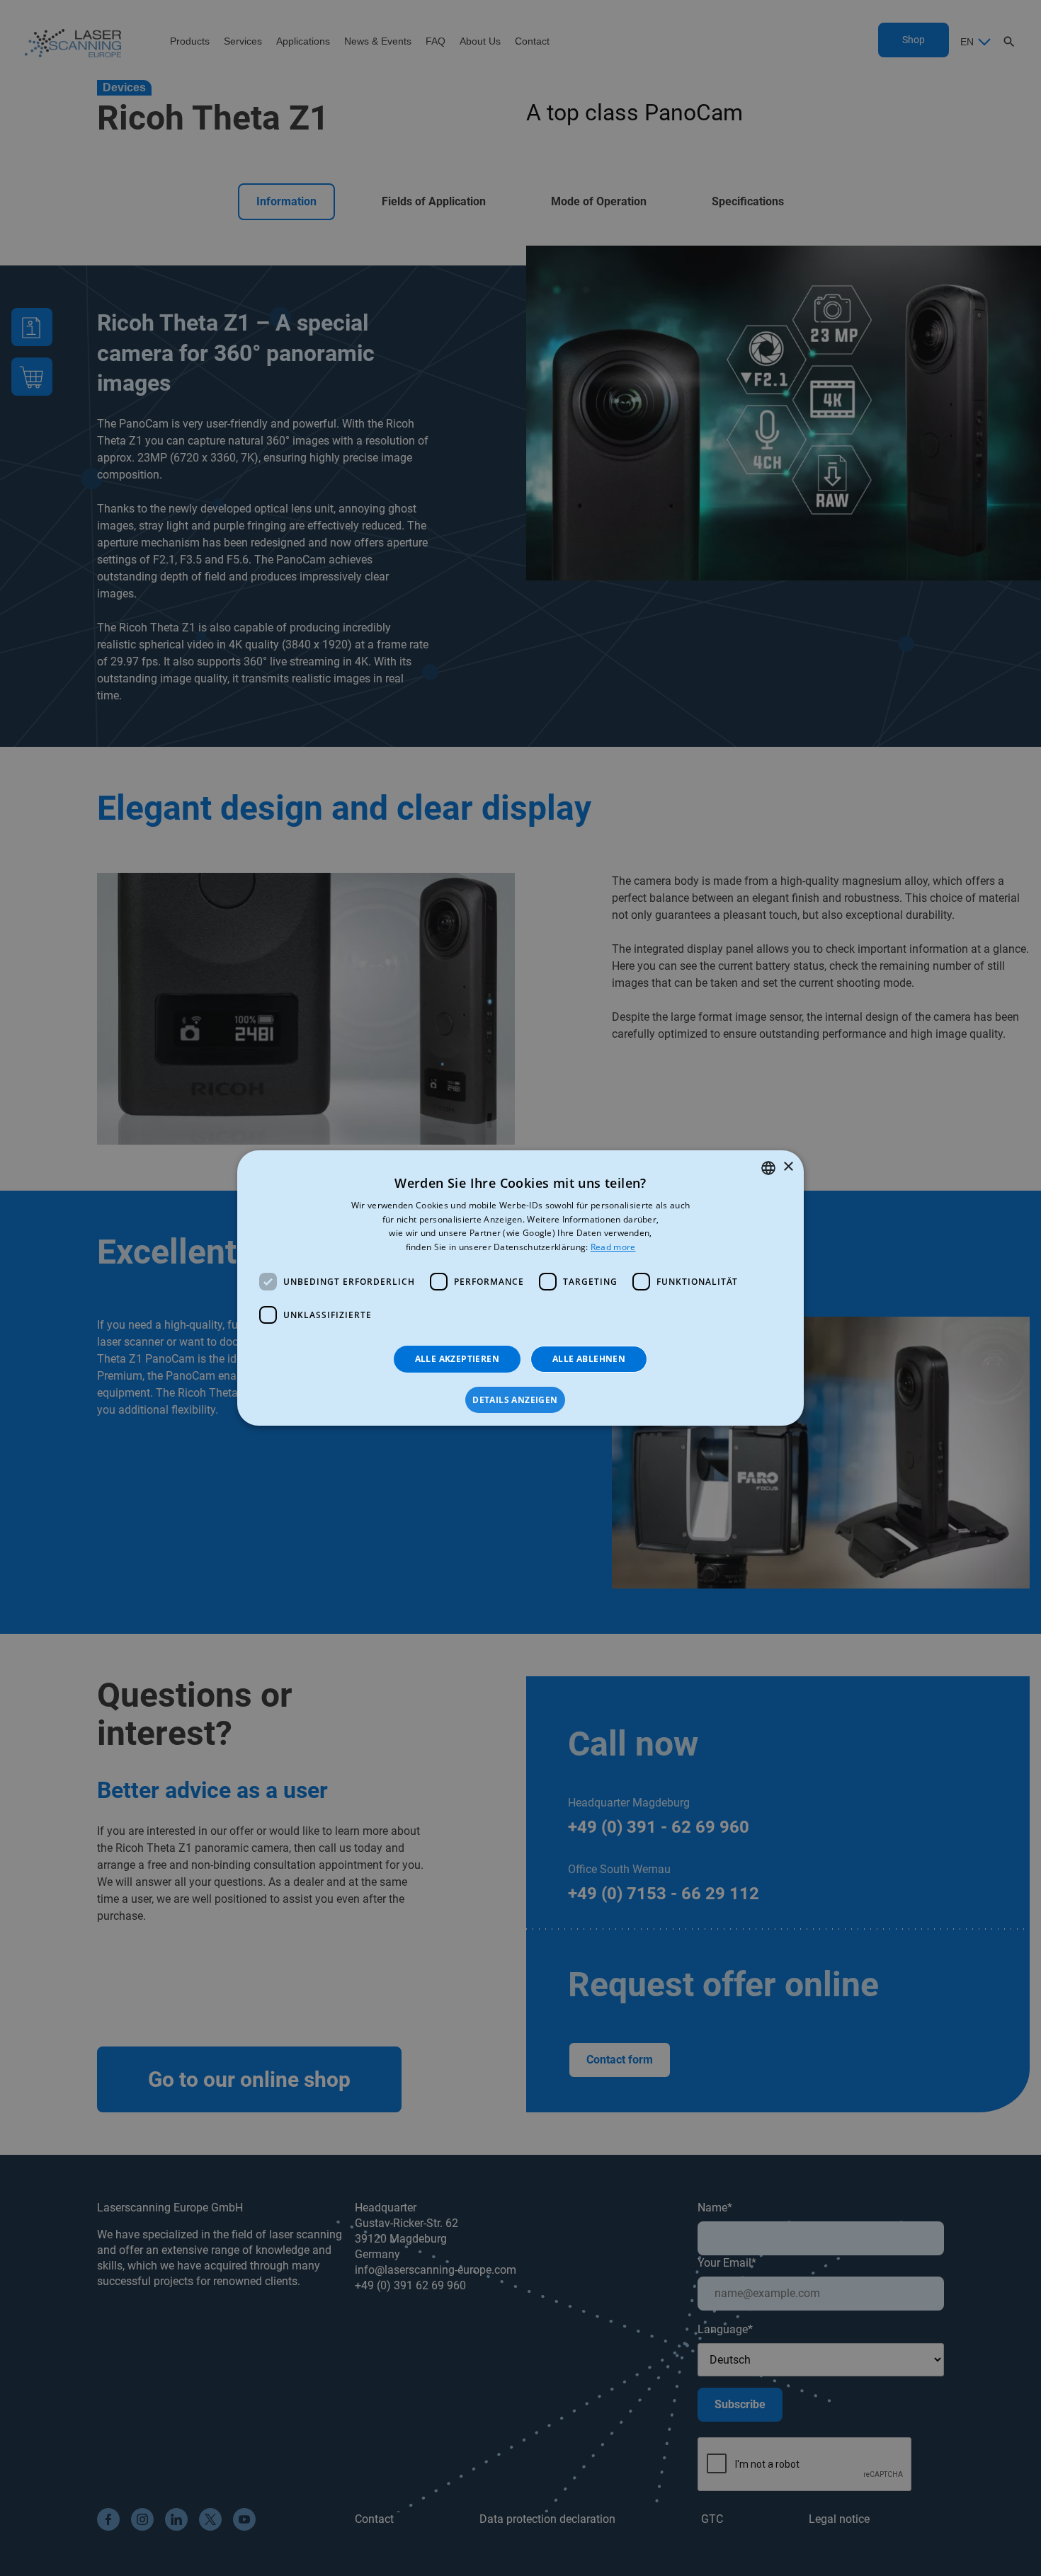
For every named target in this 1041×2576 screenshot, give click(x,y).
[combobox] (768, 1168)
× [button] (788, 1167)
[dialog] (520, 1288)
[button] (520, 1400)
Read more (613, 1247)
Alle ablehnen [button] (589, 1359)
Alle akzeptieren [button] (457, 1359)
